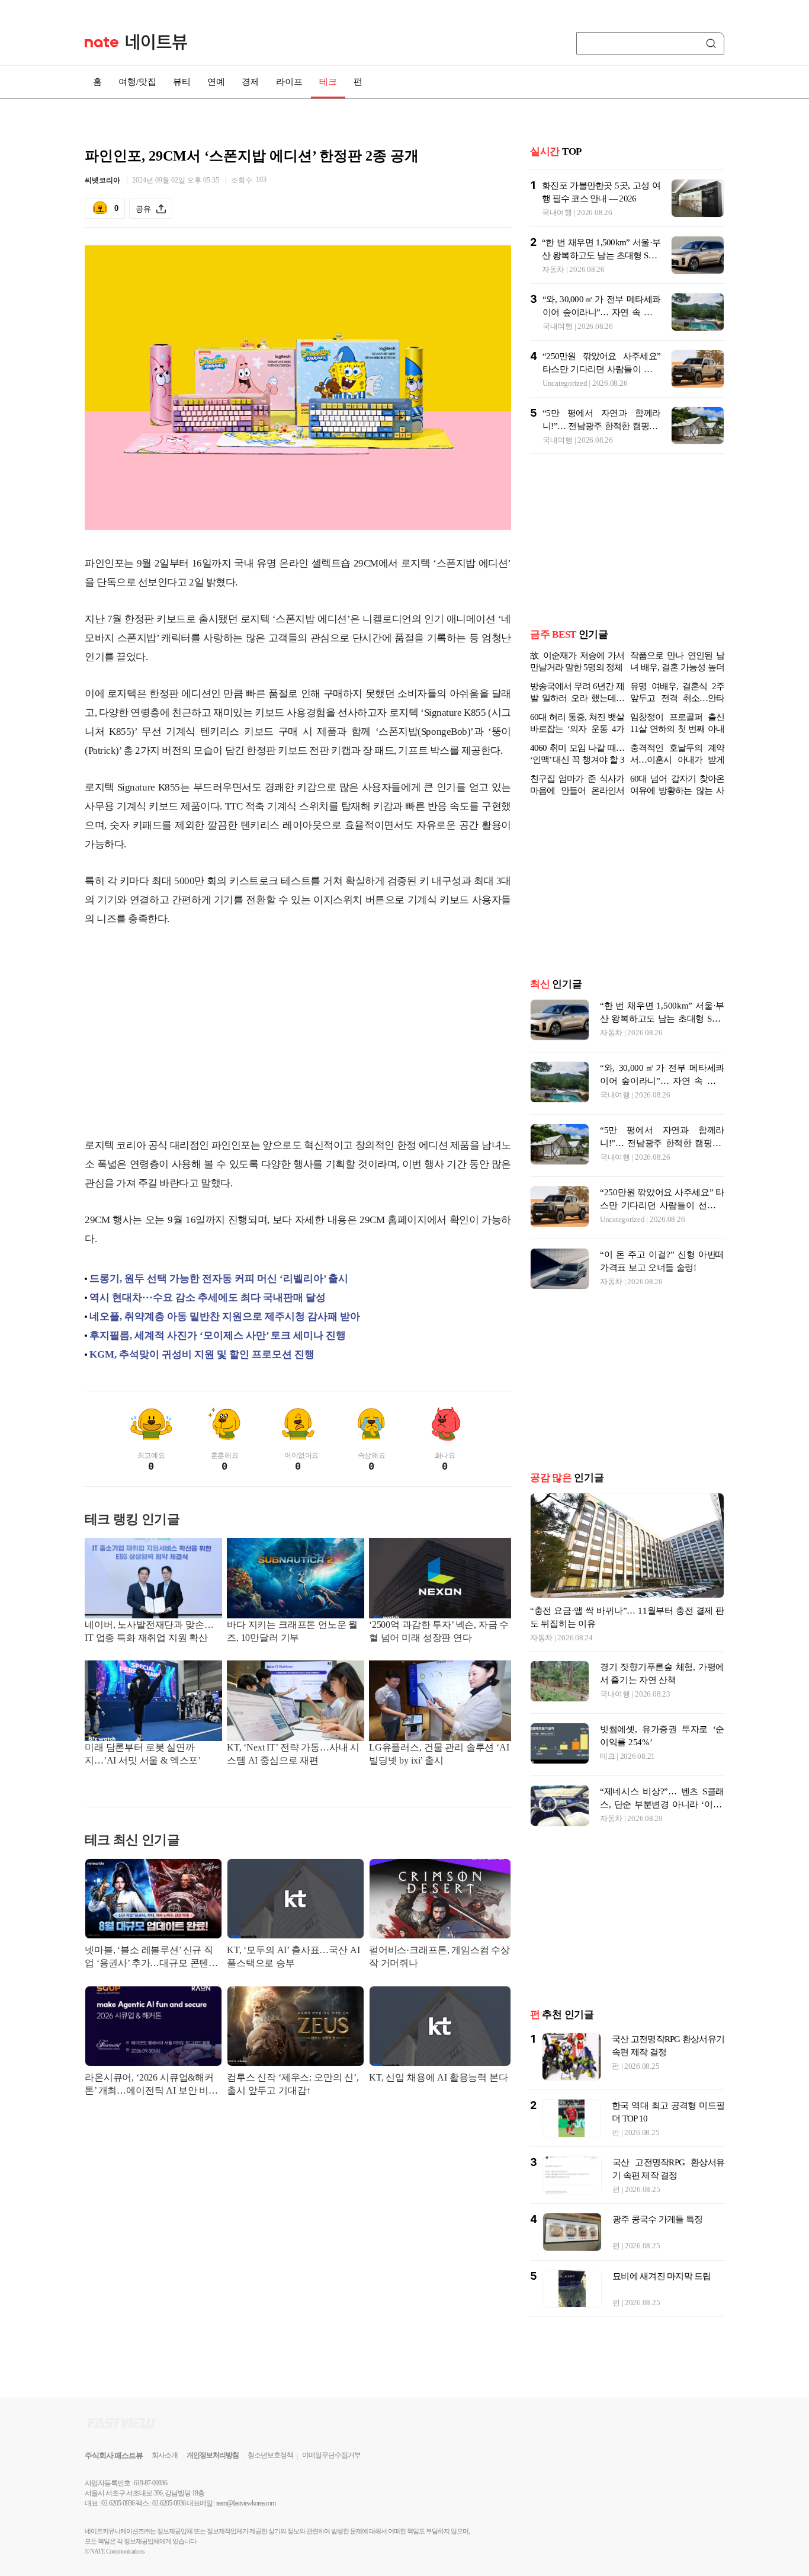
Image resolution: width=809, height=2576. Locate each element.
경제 (251, 82)
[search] (713, 43)
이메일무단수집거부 (331, 2493)
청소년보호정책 (270, 2493)
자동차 (553, 269)
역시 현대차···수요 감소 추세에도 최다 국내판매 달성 (208, 1297)
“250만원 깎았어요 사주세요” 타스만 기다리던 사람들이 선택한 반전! (601, 369)
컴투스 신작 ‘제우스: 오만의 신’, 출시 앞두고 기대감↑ (293, 2084)
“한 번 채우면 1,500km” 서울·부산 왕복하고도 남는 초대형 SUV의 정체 (601, 255)
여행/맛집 (137, 82)
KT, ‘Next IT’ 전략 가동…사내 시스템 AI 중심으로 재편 (293, 1754)
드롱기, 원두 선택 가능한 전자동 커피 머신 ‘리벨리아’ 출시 (219, 1279)
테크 (328, 82)
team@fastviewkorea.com (246, 2541)
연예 (216, 82)
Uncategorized (565, 383)
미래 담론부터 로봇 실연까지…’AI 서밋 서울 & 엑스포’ (143, 1754)
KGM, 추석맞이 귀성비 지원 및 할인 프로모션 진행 (202, 1354)
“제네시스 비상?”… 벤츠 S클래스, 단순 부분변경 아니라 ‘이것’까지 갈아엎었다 (662, 1842)
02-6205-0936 (118, 2541)
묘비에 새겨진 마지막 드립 (662, 2314)
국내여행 (557, 212)
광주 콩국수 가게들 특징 (657, 2257)
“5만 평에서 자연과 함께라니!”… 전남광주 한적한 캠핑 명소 (601, 426)
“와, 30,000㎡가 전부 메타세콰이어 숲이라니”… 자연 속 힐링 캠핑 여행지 (601, 312)
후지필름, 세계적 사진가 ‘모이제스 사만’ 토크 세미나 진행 (218, 1335)
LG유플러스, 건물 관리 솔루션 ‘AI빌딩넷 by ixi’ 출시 (439, 1754)
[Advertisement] (298, 1032)
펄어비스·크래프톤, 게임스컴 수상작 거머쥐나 (439, 1956)
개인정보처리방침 (213, 2493)
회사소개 (165, 2493)
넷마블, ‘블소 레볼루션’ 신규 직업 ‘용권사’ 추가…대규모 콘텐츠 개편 (151, 1958)
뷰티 (182, 82)
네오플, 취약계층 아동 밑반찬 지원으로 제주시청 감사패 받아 (225, 1316)
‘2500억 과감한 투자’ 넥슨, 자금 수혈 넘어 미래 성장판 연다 (439, 1631)
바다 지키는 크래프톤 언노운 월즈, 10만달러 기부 (292, 1631)
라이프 (289, 82)
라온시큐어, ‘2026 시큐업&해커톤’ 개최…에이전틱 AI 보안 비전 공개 (151, 2085)
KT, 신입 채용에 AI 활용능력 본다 (439, 2077)
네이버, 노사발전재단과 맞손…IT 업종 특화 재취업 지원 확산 (149, 1631)
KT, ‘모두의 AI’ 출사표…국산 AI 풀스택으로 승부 (293, 1956)
